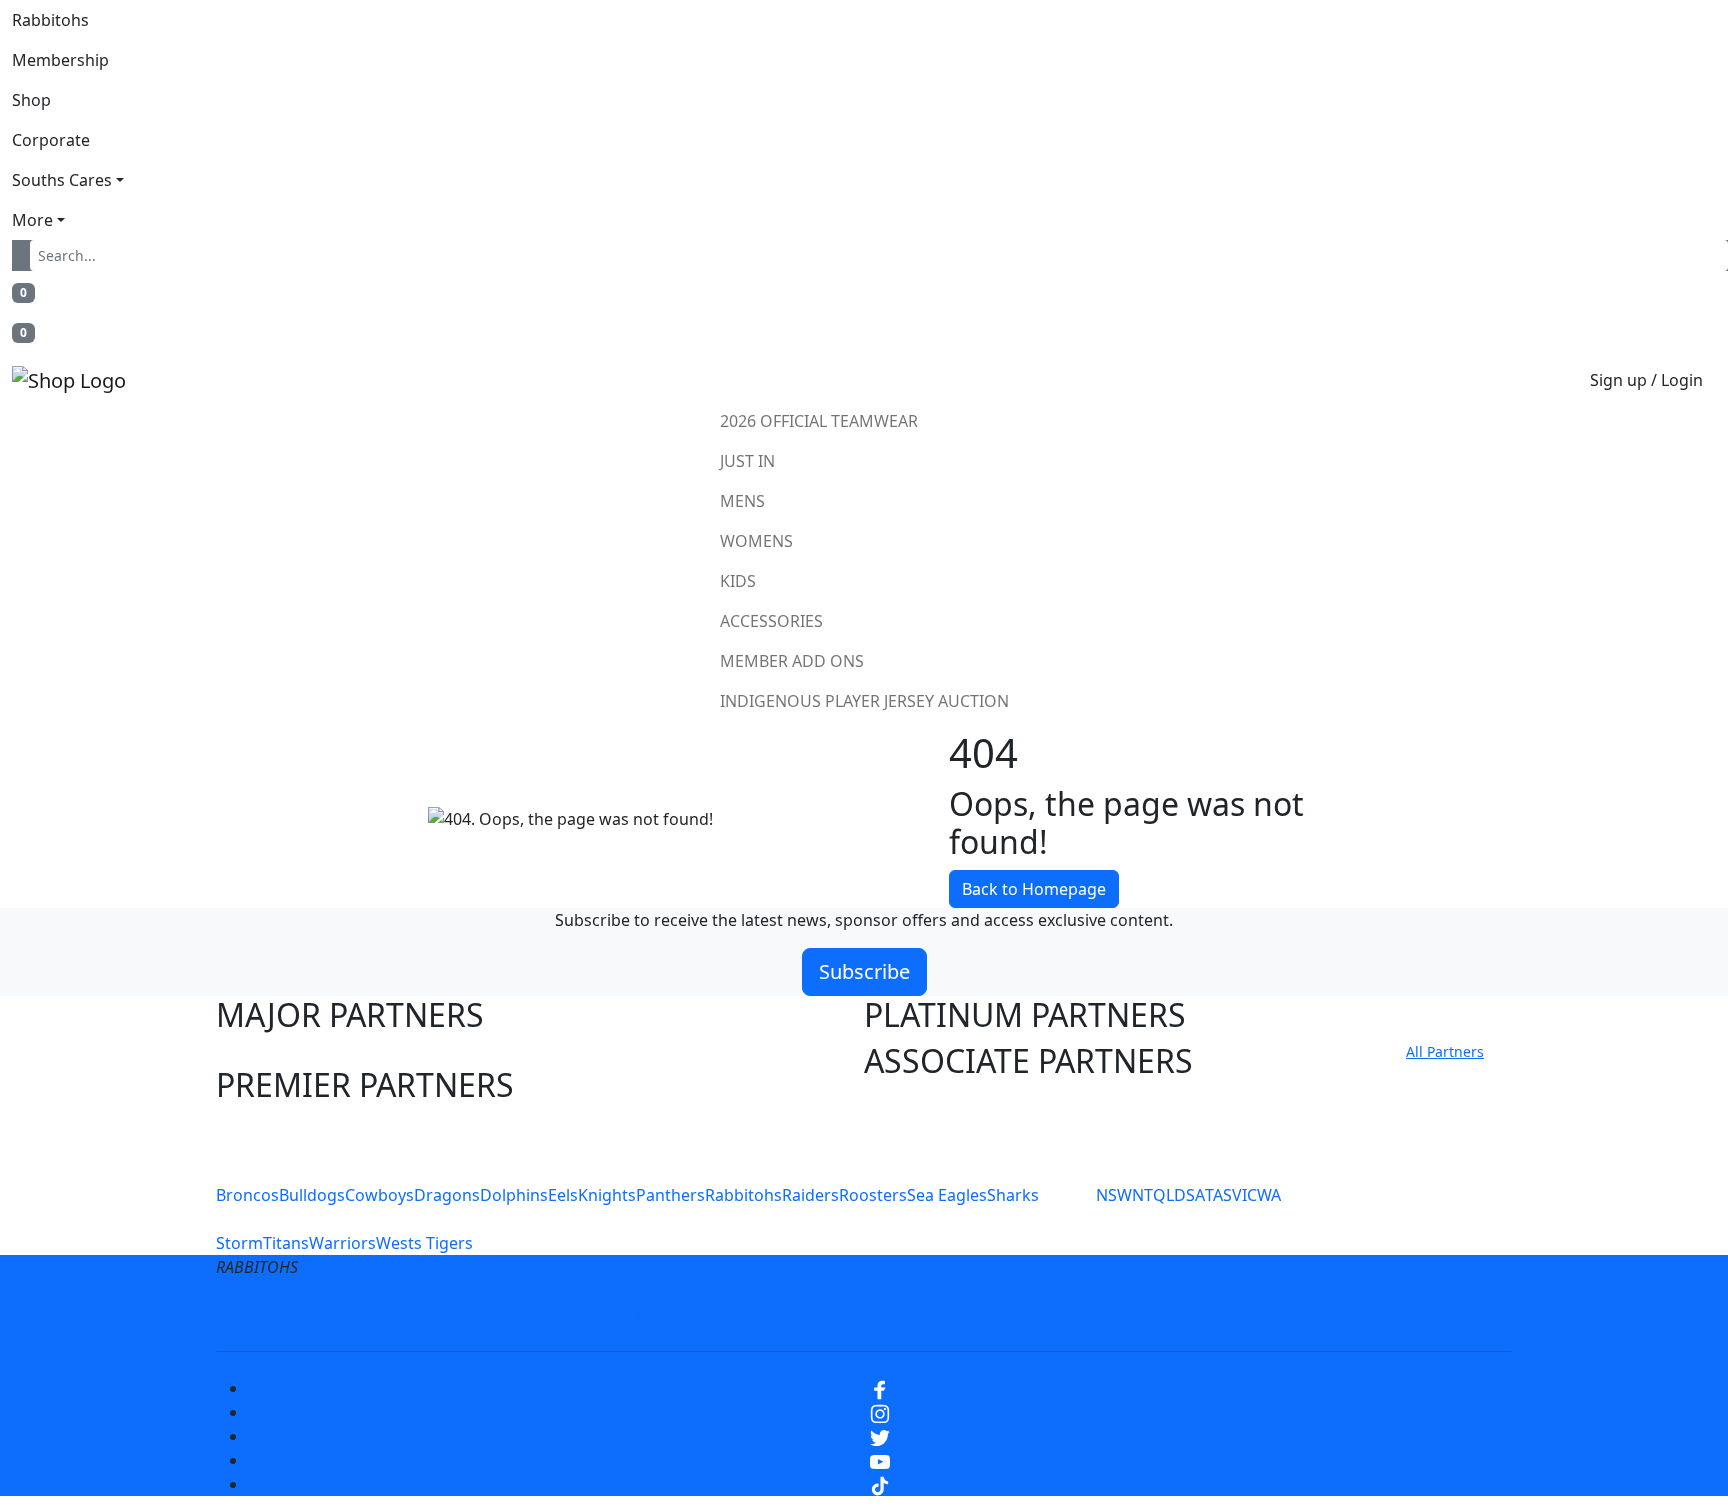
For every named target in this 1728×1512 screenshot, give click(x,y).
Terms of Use (473, 1315)
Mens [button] (742, 501)
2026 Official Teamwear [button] (819, 421)
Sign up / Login (1646, 380)
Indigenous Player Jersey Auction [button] (864, 701)
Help (797, 1315)
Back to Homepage (1034, 889)
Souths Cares (62, 180)
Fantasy (1277, 1315)
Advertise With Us (1029, 1315)
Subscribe (864, 971)
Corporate (51, 140)
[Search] (25, 255)
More (32, 220)
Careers (718, 1315)
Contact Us (888, 1315)
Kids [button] (738, 581)
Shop (31, 100)
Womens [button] (756, 541)
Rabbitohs (50, 20)
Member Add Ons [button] (792, 661)
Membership (60, 60)
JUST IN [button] (747, 461)
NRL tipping (1172, 1315)
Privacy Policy (606, 1315)
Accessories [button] (771, 621)
